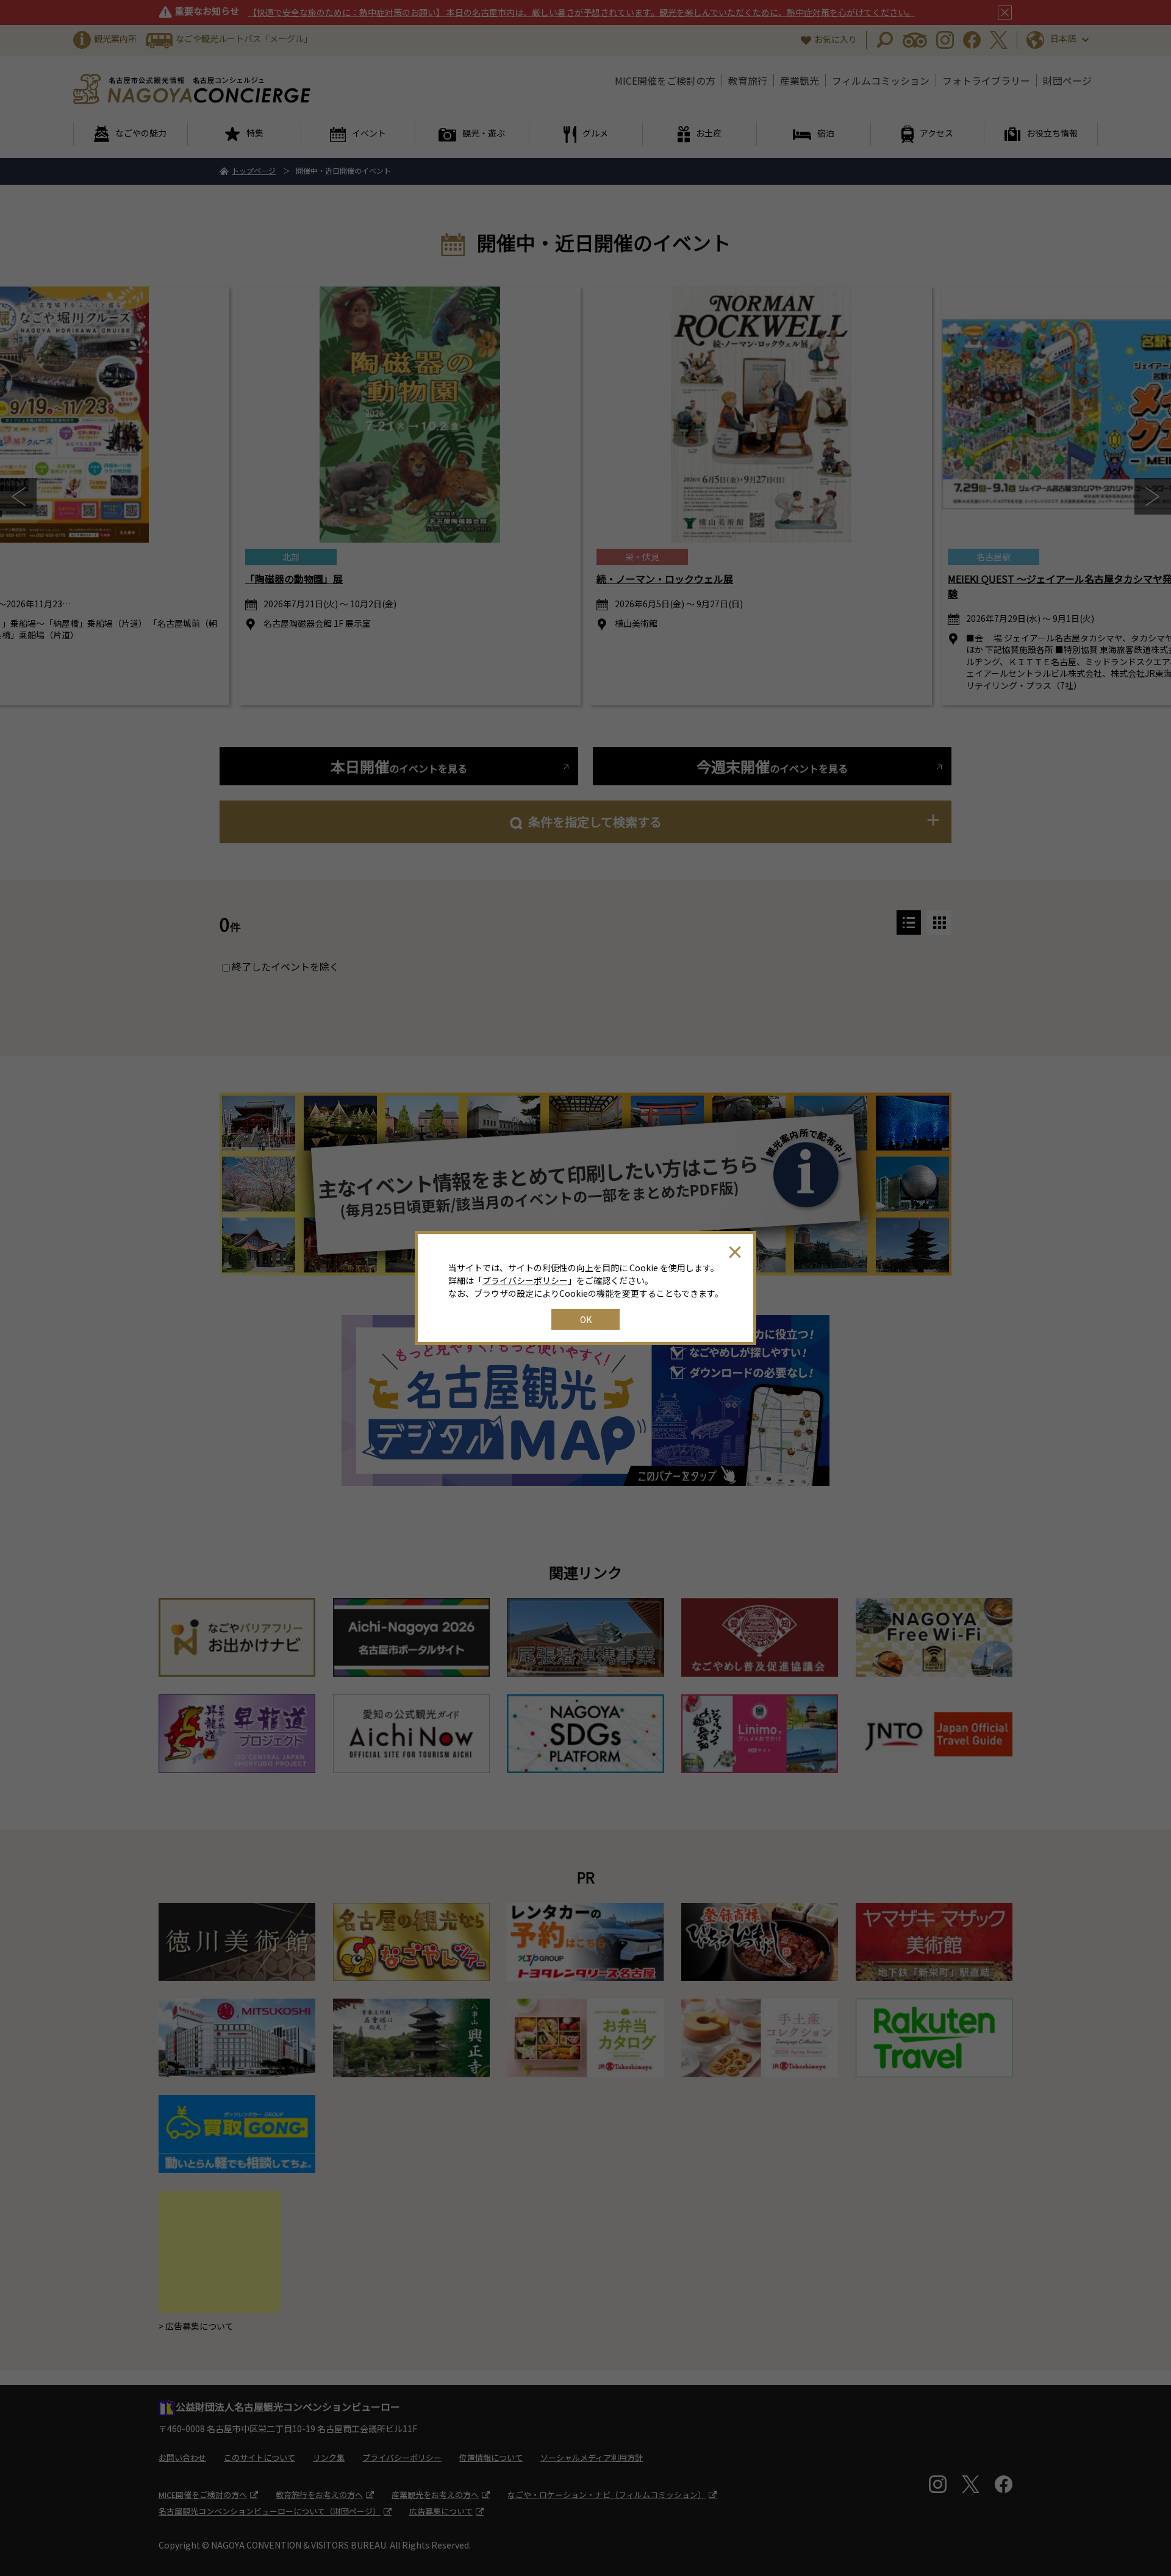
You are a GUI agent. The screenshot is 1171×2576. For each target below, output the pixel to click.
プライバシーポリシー (525, 1280)
